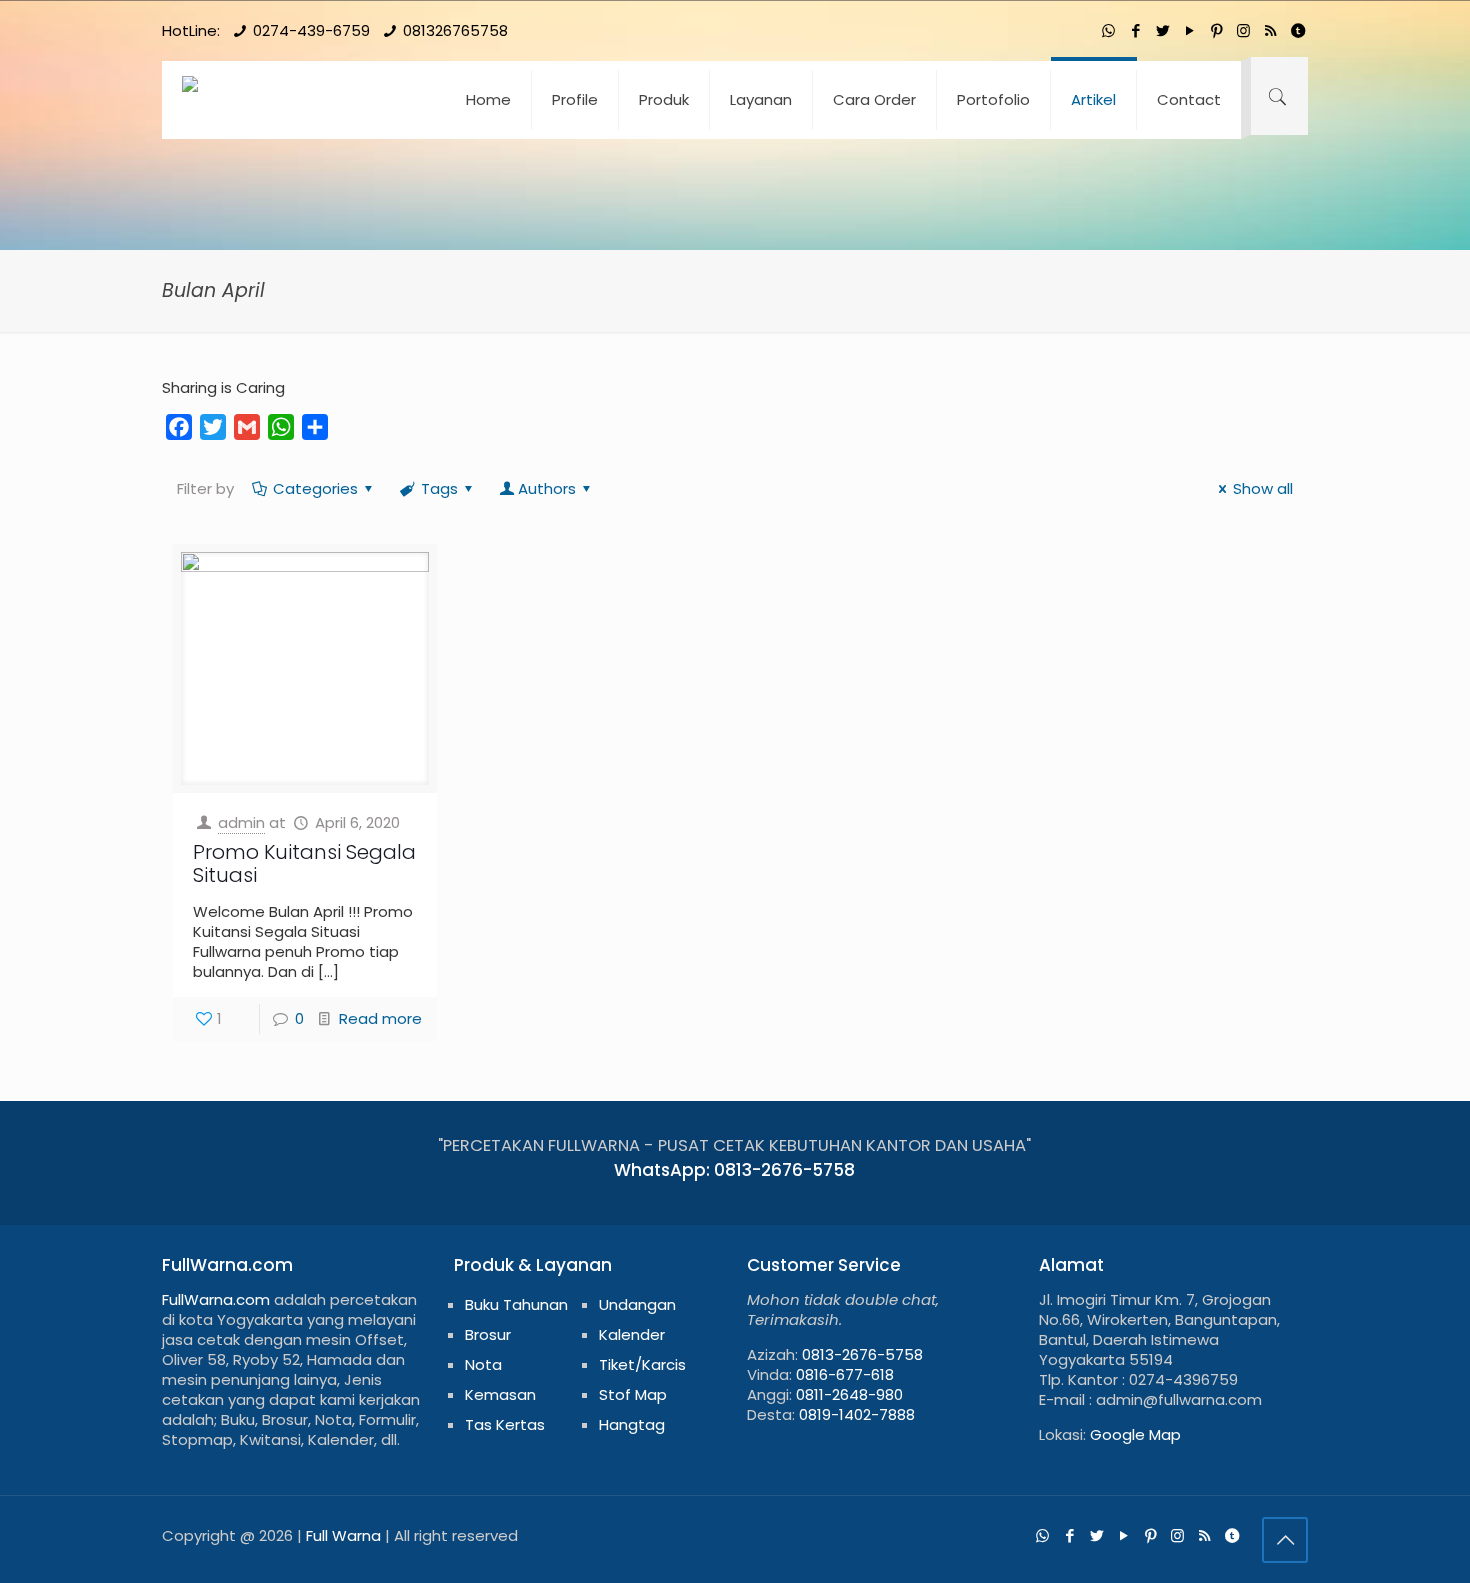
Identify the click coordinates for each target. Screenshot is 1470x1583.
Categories (315, 488)
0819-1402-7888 (857, 1414)
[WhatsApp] (1108, 30)
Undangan (637, 1304)
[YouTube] (1189, 30)
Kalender (632, 1334)
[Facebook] (1135, 30)
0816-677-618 (845, 1374)
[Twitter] (1162, 30)
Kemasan (500, 1394)
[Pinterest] (1216, 30)
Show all (1263, 488)
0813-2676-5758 (862, 1354)
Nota (483, 1364)
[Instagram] (1243, 30)
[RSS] (1270, 30)
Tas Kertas (505, 1424)
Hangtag (632, 1424)
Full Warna (343, 1535)
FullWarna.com (216, 1299)
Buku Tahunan (516, 1304)
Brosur (488, 1334)
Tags (439, 488)
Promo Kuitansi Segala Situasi (304, 863)
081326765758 (455, 30)
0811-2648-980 (849, 1394)
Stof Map (633, 1394)
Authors (547, 488)
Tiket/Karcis (642, 1364)
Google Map (1135, 1434)
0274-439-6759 (311, 30)
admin (241, 822)
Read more (380, 1018)
